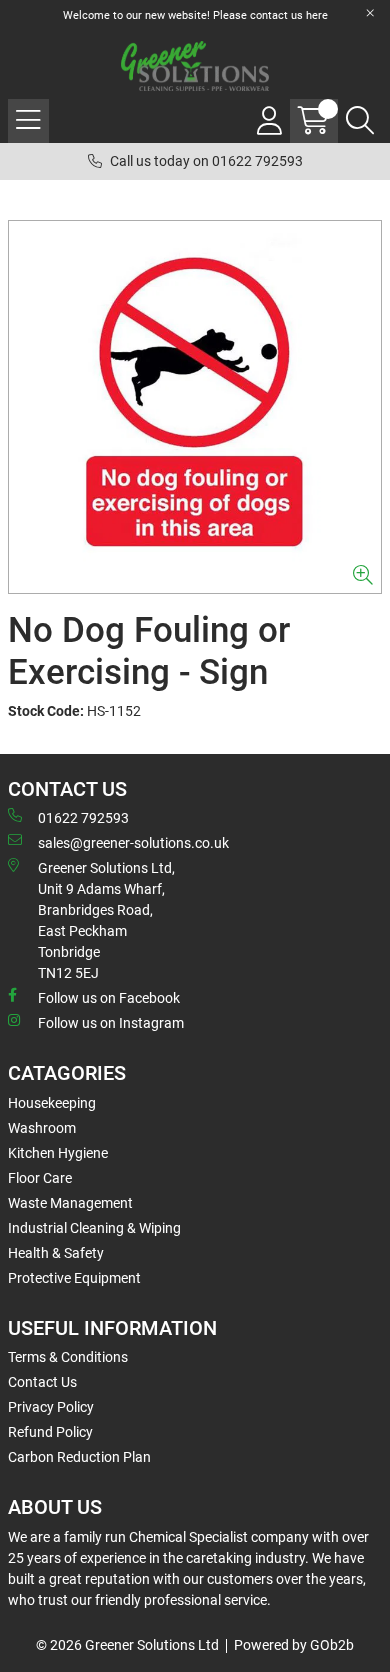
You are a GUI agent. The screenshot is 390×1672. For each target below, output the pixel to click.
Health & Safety (56, 1253)
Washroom (42, 1128)
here (317, 15)
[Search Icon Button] (360, 121)
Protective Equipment (74, 1278)
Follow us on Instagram (111, 1023)
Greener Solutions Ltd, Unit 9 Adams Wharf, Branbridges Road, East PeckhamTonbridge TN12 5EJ (106, 920)
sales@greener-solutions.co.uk (133, 843)
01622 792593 (83, 818)
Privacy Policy (51, 1407)
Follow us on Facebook (109, 998)
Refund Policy (50, 1432)
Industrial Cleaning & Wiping (94, 1228)
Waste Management (70, 1203)
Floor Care (40, 1178)
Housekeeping (52, 1103)
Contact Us (42, 1382)
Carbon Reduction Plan (79, 1457)
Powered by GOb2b (294, 1645)
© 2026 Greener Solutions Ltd (127, 1645)
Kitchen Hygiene (58, 1153)
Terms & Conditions (68, 1357)
